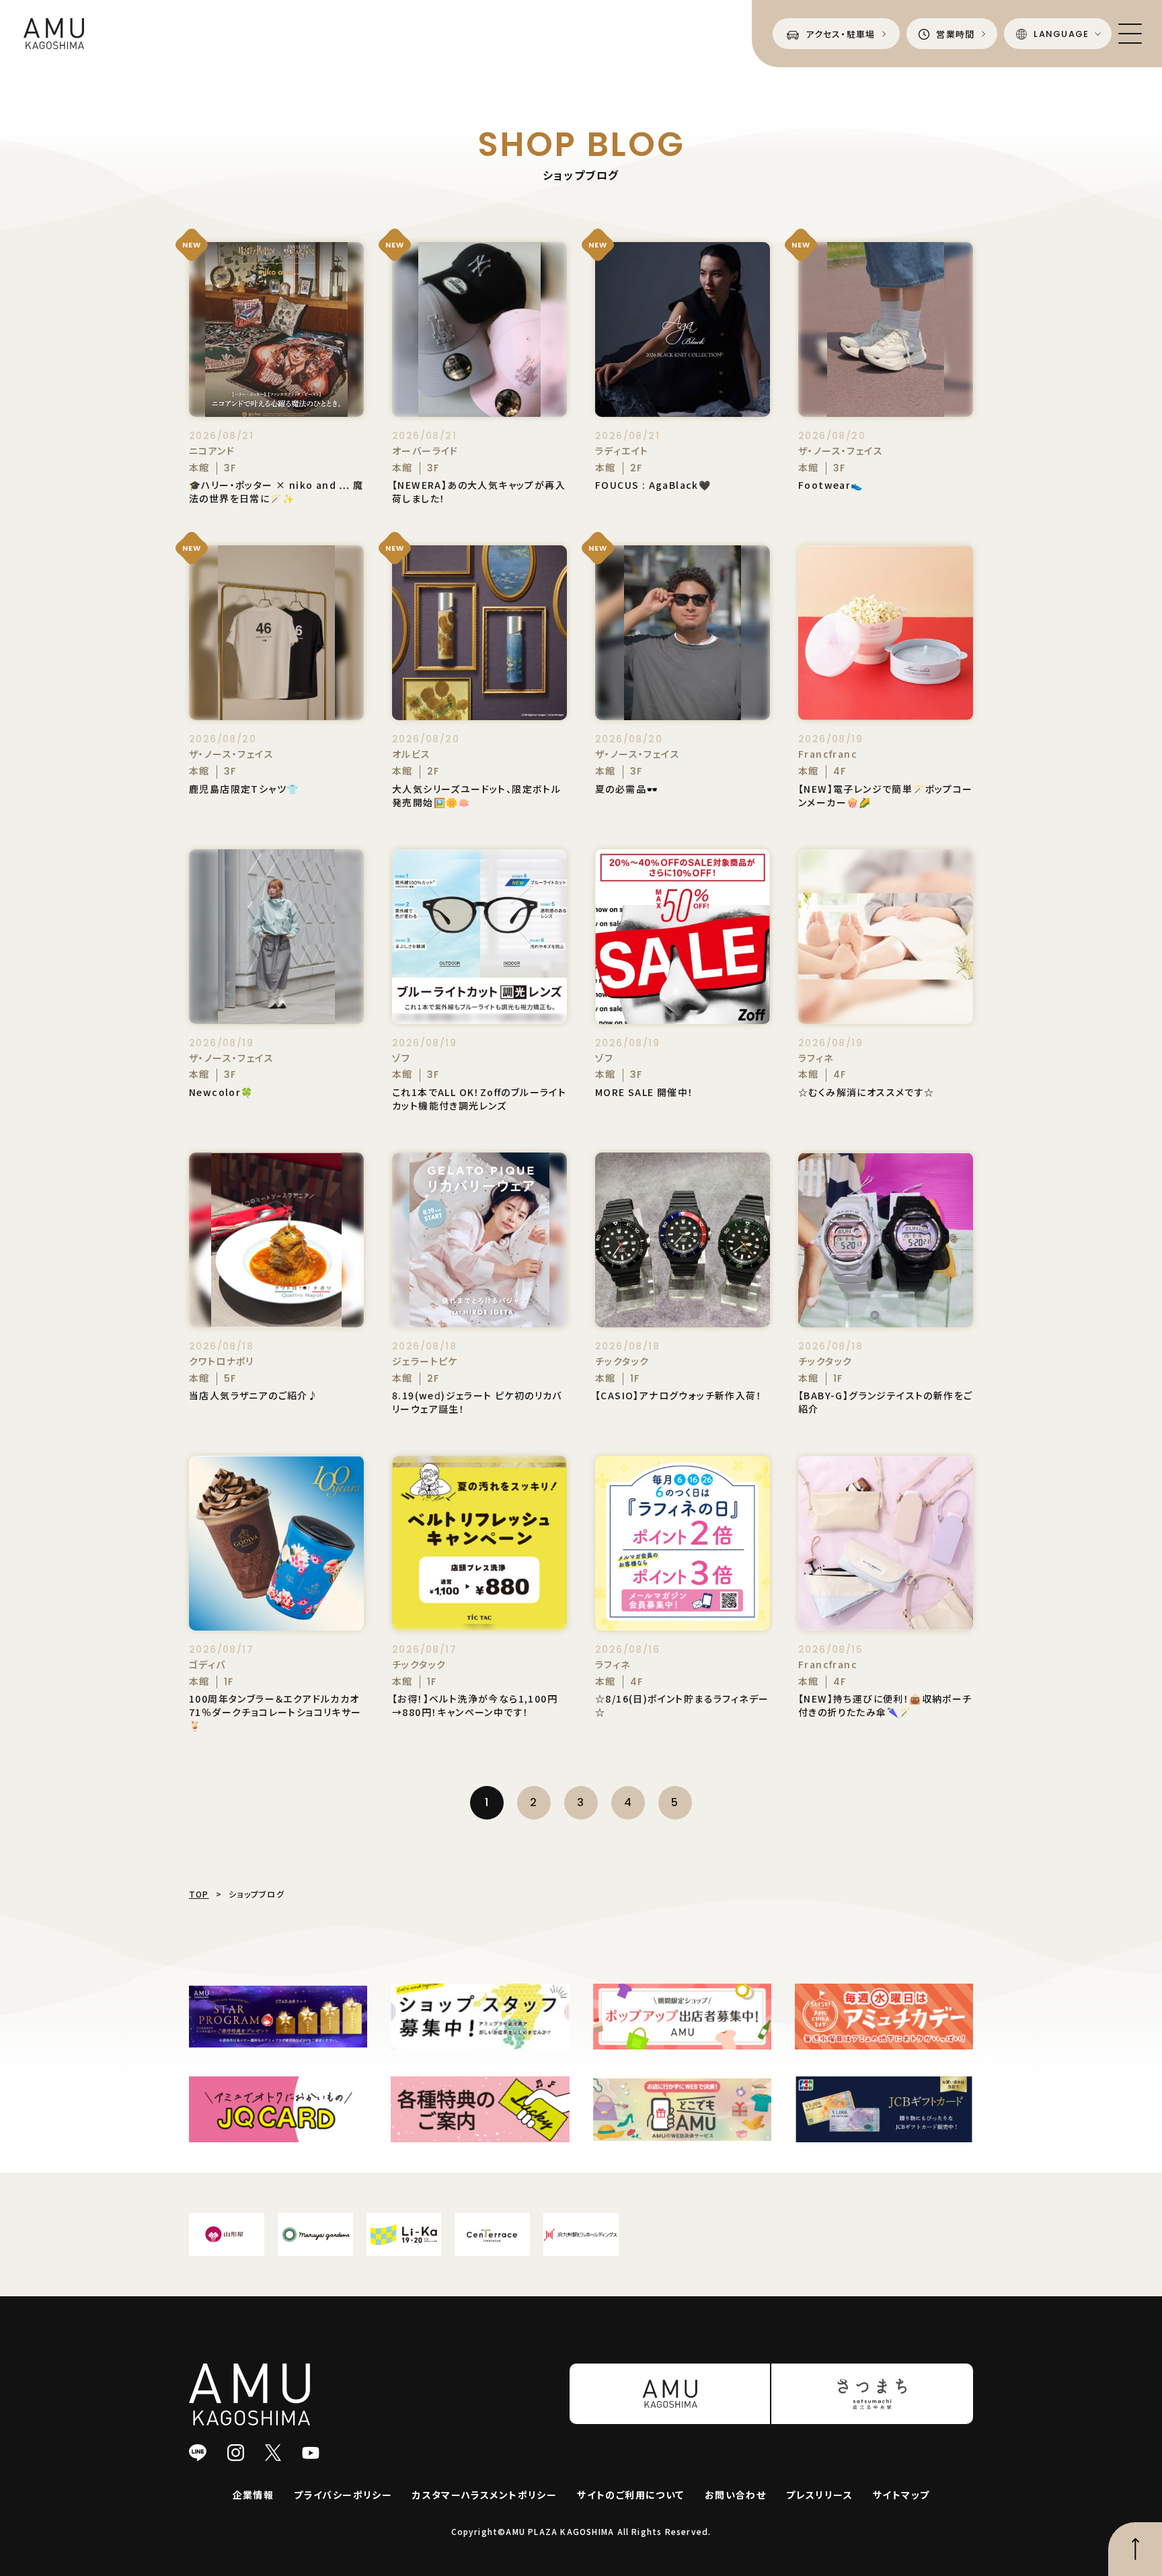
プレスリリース (819, 2495)
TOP (199, 1894)
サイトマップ (901, 2495)
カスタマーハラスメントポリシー (485, 2495)
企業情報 (254, 2495)
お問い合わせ (735, 2495)
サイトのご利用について (630, 2495)
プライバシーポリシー (343, 2495)
